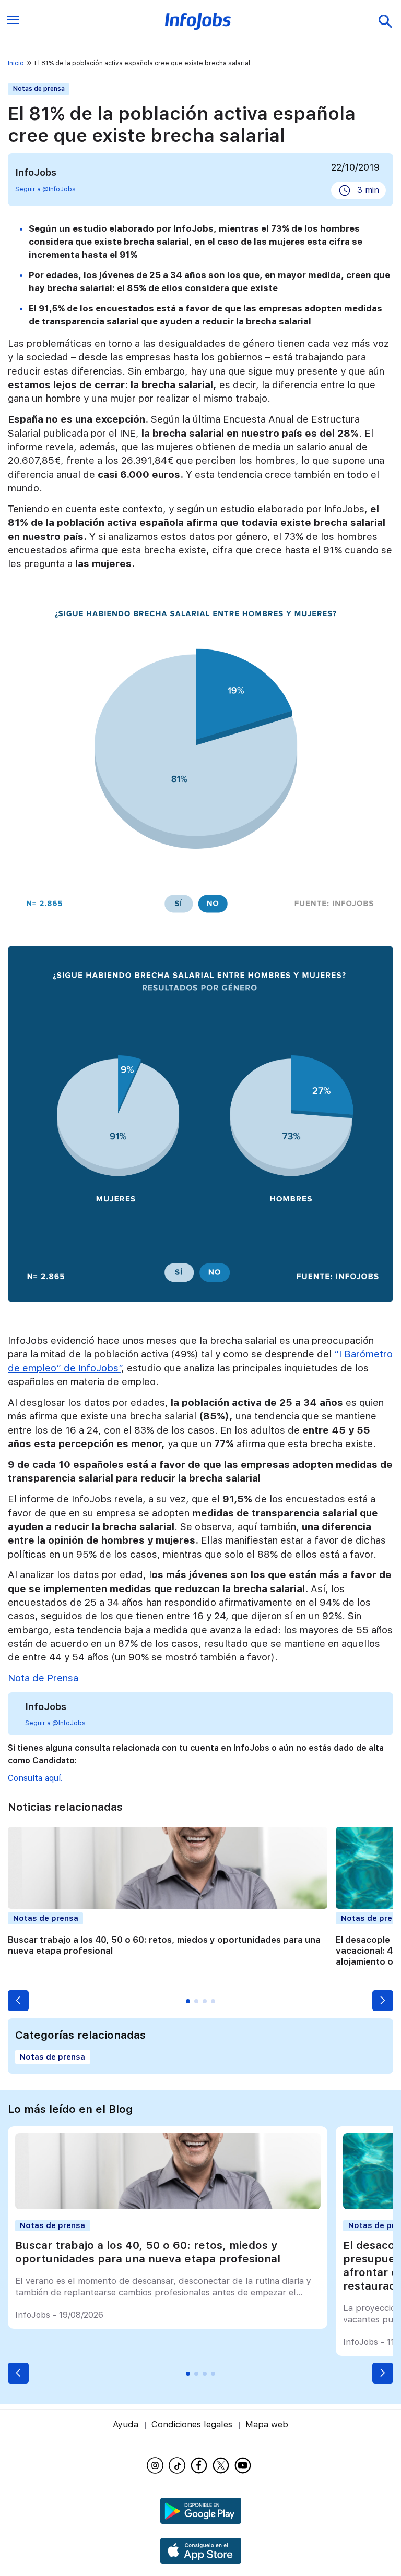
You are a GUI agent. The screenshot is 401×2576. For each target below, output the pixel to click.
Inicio (16, 63)
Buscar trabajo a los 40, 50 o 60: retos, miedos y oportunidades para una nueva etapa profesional (148, 2252)
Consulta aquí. (35, 1778)
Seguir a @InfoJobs (45, 189)
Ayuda (126, 2424)
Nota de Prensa (43, 1678)
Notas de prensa (39, 89)
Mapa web (267, 2424)
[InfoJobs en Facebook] (200, 2465)
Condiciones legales (192, 2424)
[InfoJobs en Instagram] (157, 2465)
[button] (18, 2001)
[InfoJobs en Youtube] (244, 2465)
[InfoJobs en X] (222, 2465)
